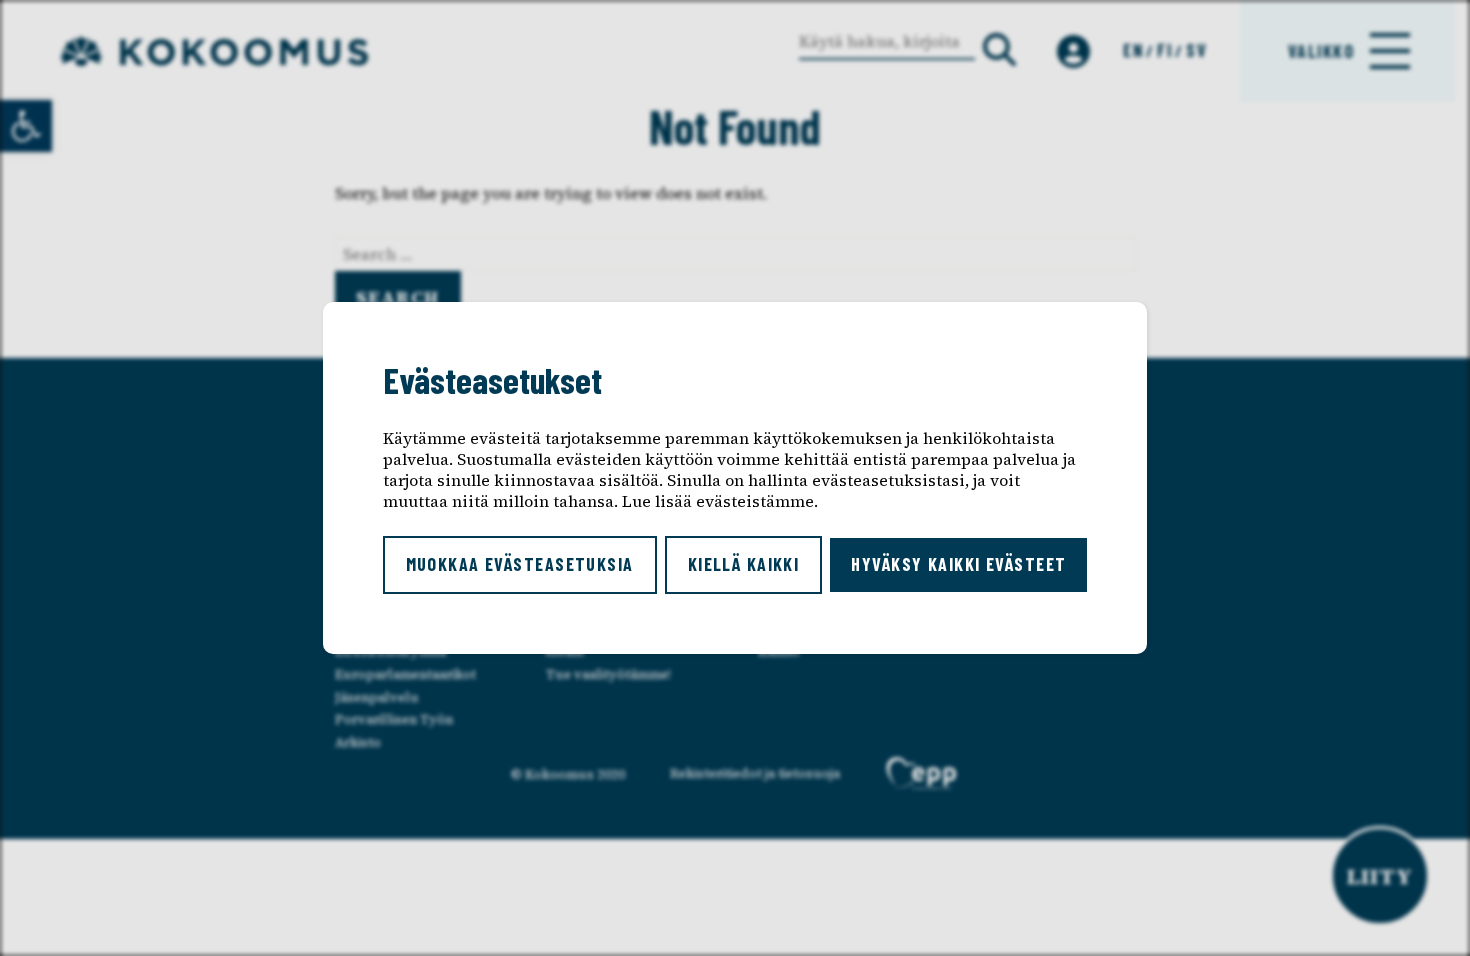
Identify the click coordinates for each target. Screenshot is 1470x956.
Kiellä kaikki (744, 564)
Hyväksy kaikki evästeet (958, 564)
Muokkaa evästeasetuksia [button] (520, 564)
